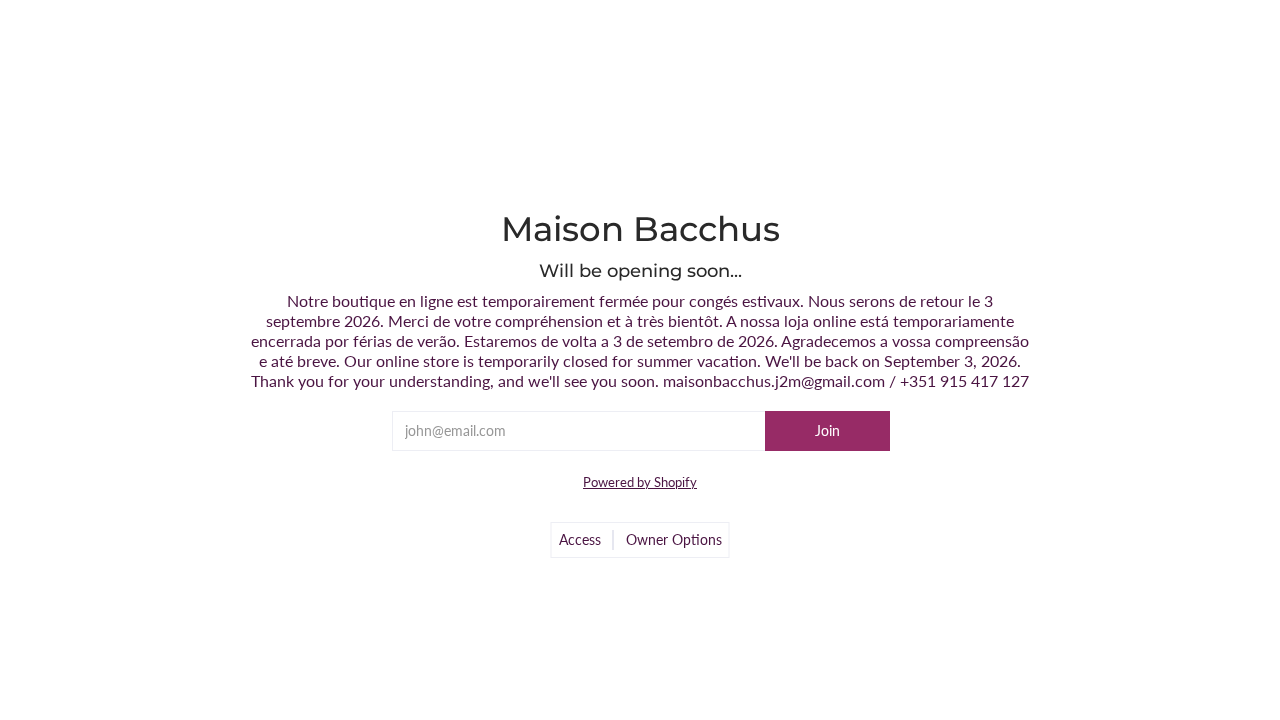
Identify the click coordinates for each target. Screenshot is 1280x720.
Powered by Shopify (640, 482)
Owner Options (674, 539)
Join (827, 430)
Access (580, 539)
